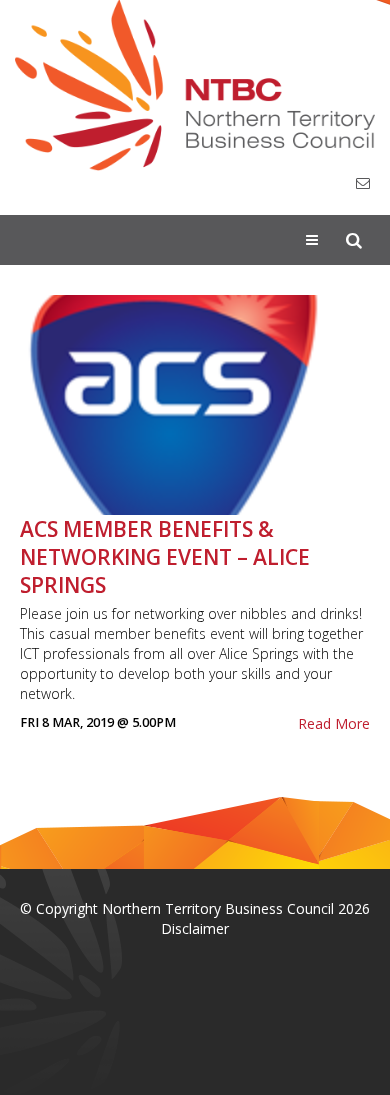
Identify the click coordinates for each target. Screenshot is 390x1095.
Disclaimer (195, 928)
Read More (334, 723)
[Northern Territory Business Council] (195, 85)
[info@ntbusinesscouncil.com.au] (363, 183)
